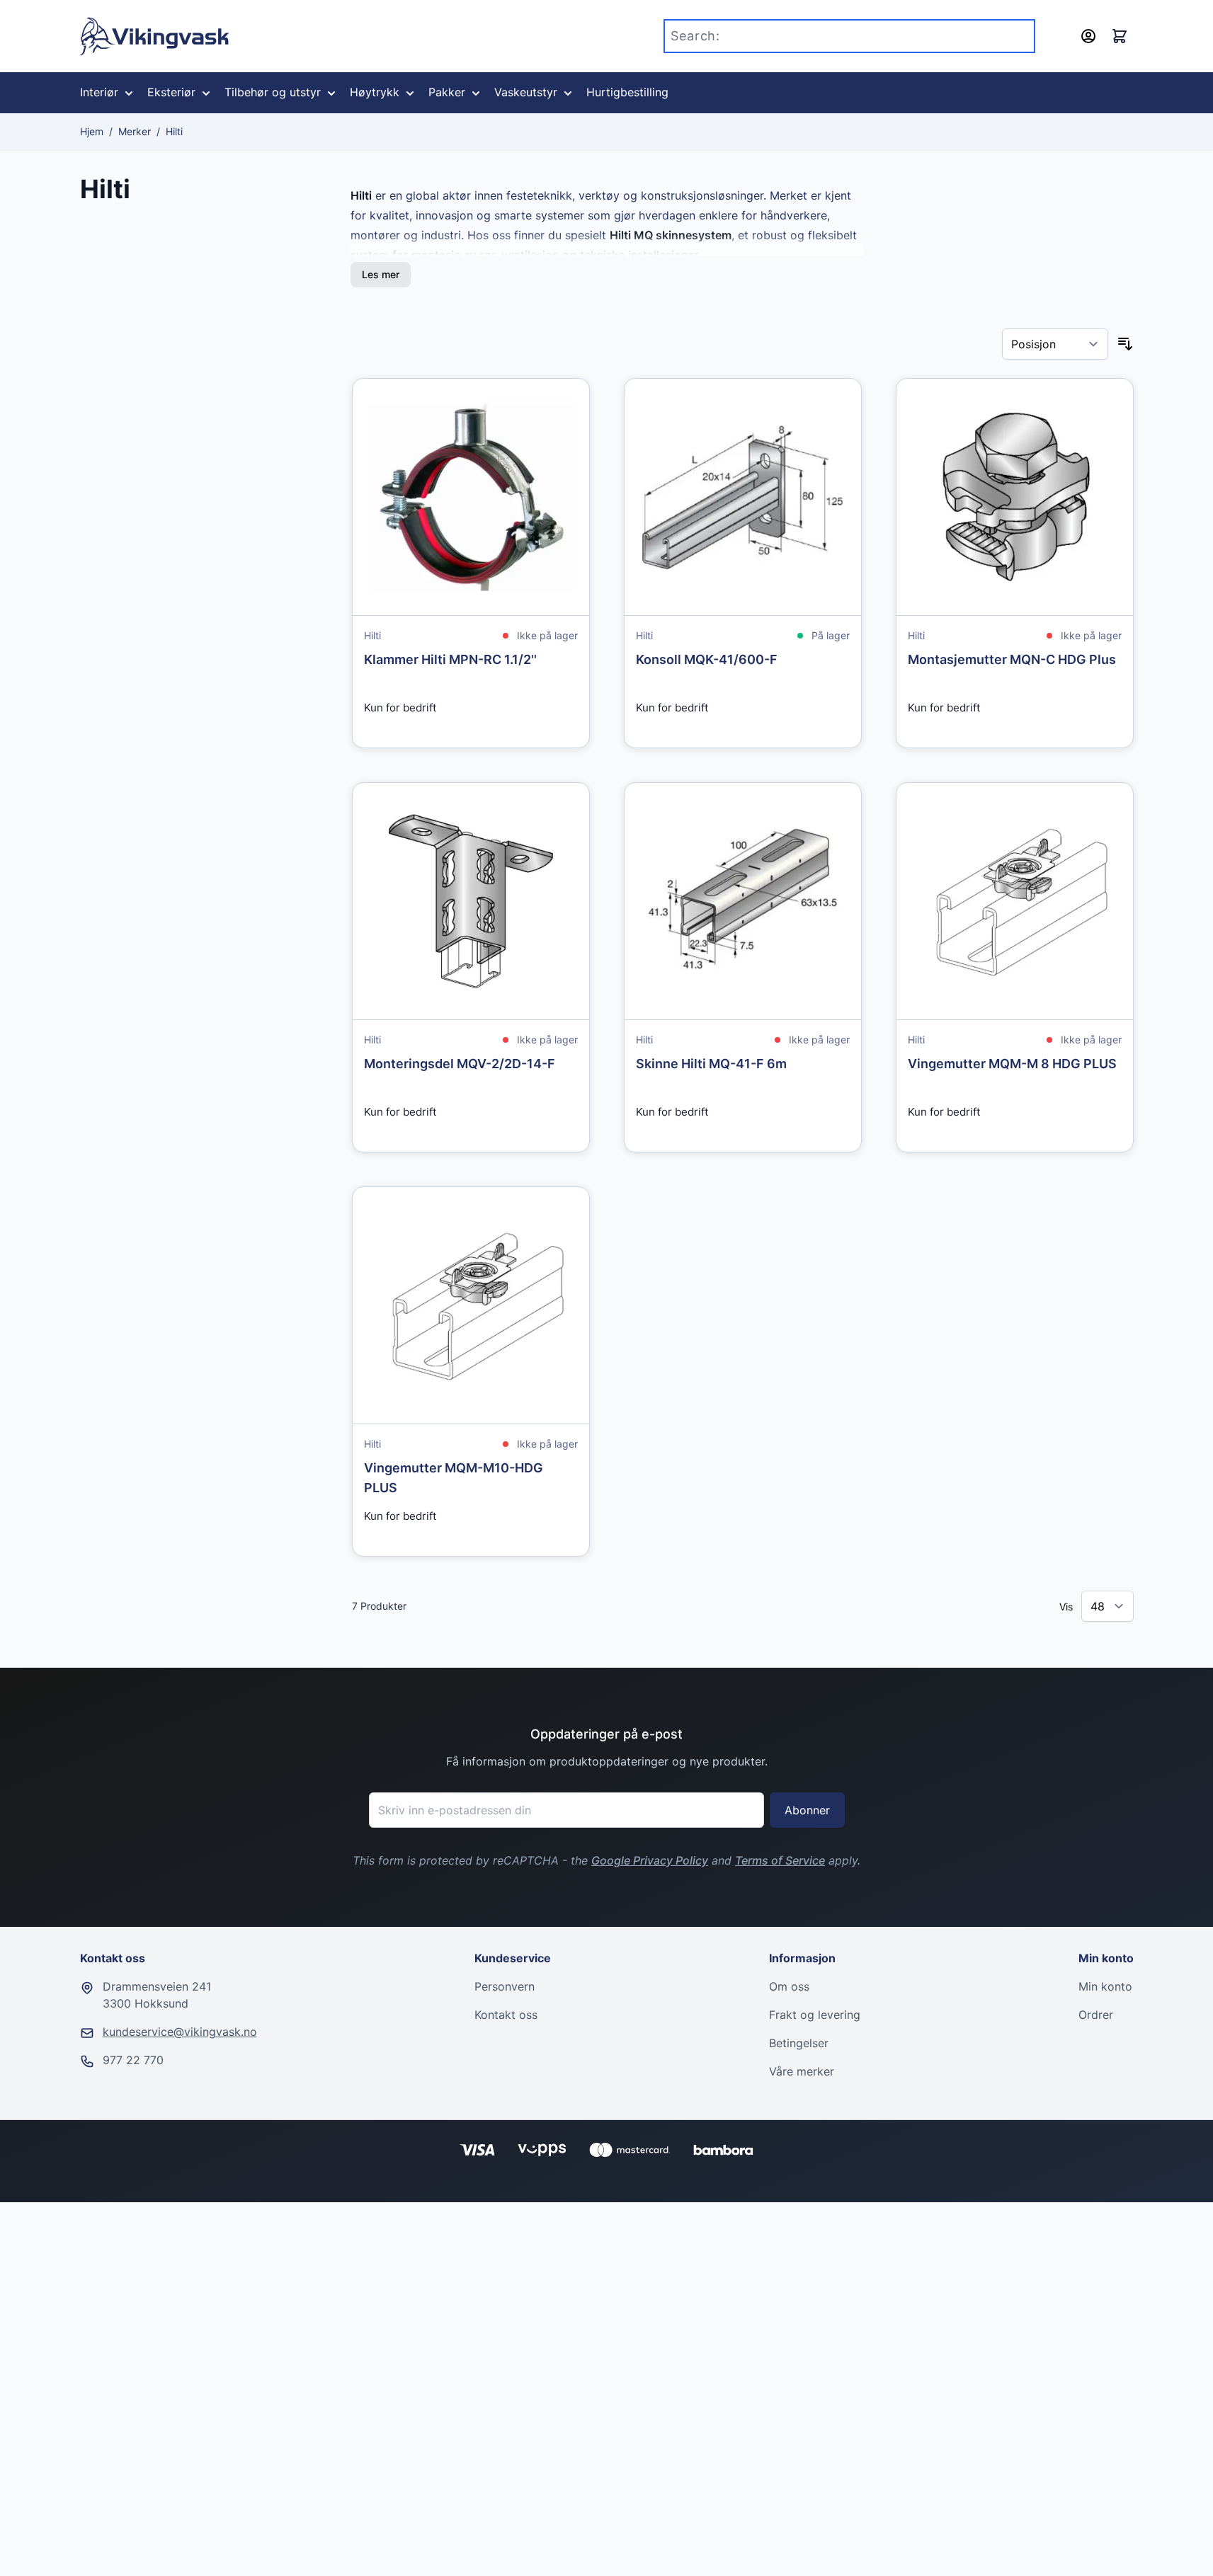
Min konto (1105, 1986)
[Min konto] (1088, 36)
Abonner (807, 1810)
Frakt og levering (815, 2015)
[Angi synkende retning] (1125, 344)
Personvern (505, 1986)
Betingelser (799, 2043)
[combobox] (849, 36)
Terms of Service (780, 1860)
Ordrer (1096, 2015)
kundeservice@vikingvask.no (180, 2032)
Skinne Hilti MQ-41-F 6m (711, 1064)
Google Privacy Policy (650, 1860)
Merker (135, 131)
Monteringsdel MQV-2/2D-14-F (460, 1064)
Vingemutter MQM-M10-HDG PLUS (454, 1478)
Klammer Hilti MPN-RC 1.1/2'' (450, 659)
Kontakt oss (506, 2015)
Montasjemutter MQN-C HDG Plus (1012, 659)
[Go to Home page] (155, 36)
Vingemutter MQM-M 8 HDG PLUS (1012, 1064)
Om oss (789, 1986)
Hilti (174, 131)
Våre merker (802, 2071)
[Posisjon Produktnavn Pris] (1055, 344)
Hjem (92, 131)
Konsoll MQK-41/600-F (707, 659)
